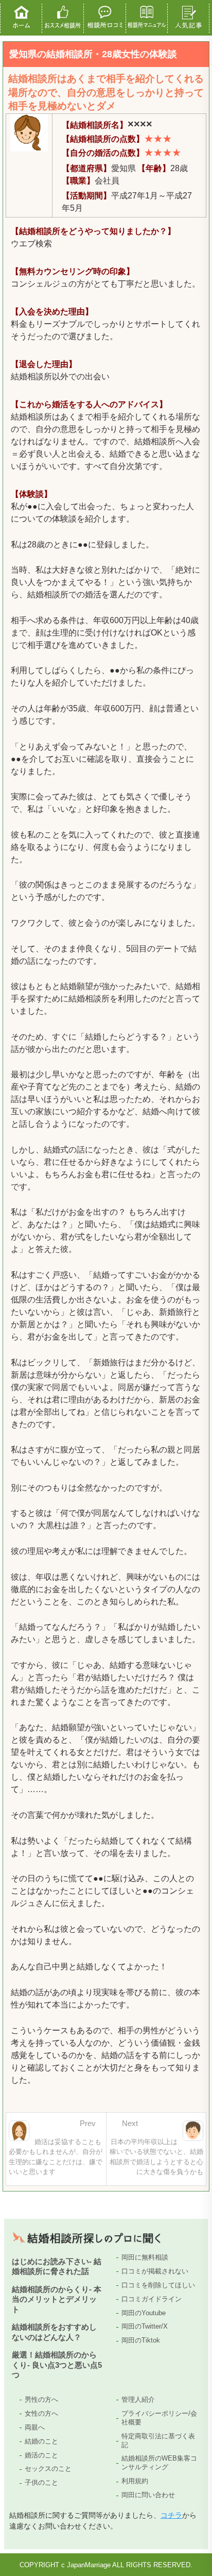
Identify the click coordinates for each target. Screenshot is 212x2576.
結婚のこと (41, 2441)
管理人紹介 (138, 2399)
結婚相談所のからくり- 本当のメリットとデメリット (57, 2299)
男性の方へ (41, 2399)
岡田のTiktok (141, 2340)
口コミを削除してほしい (158, 2285)
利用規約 (135, 2481)
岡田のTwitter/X (145, 2326)
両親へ (35, 2427)
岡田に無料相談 (145, 2257)
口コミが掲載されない (155, 2271)
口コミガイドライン (152, 2299)
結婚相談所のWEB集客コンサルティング (159, 2463)
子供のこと (41, 2482)
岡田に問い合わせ (148, 2495)
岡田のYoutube (144, 2313)
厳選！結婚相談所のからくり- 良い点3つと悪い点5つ (57, 2365)
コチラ (171, 2515)
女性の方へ (41, 2413)
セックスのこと (48, 2469)
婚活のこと (41, 2455)
